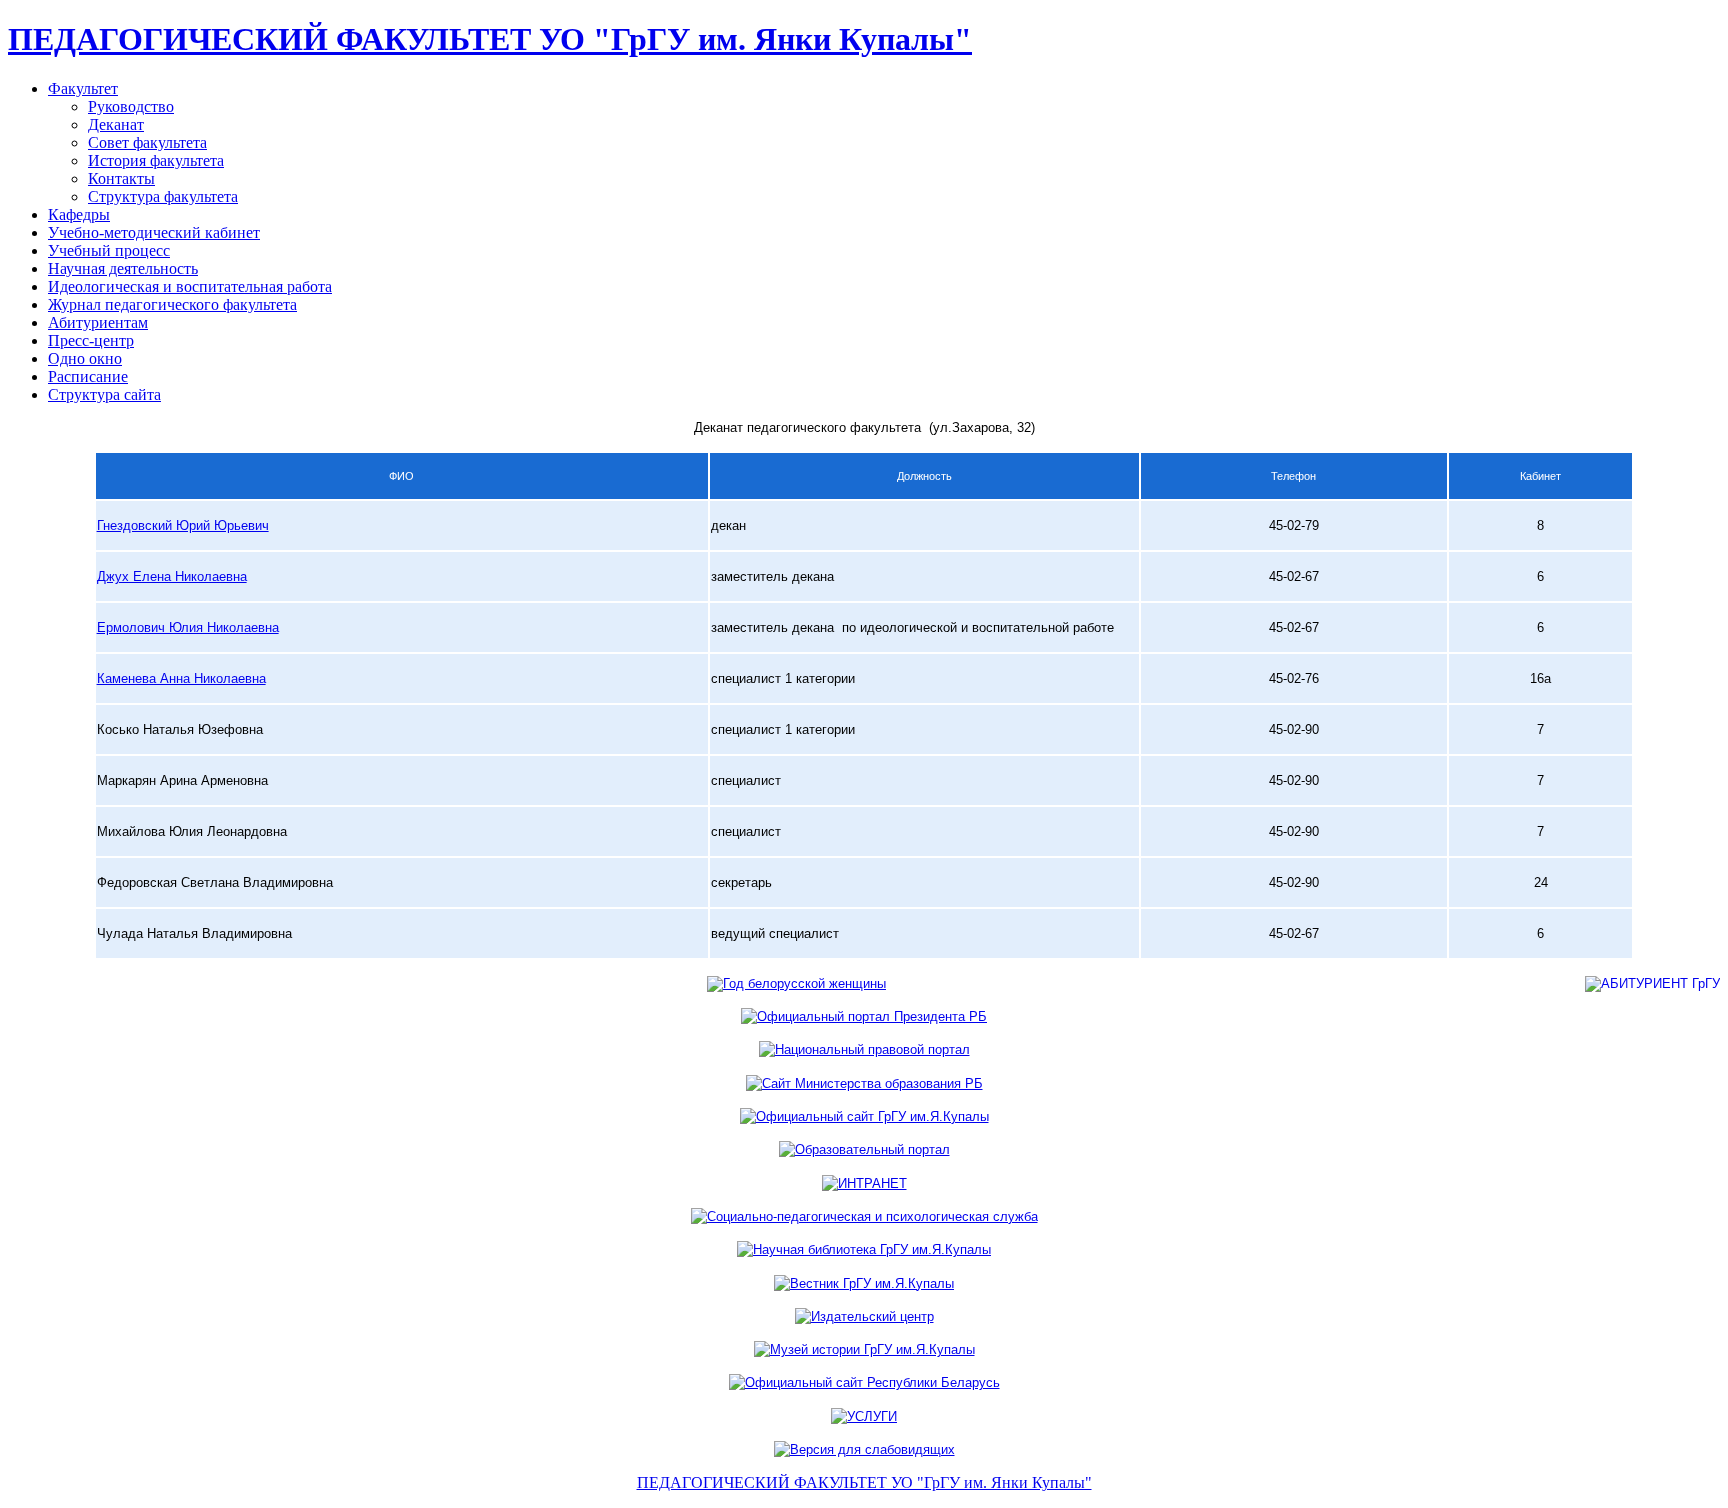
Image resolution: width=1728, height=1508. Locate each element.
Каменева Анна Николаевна (181, 678)
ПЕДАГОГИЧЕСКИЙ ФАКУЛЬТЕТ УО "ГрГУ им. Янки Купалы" (490, 39)
